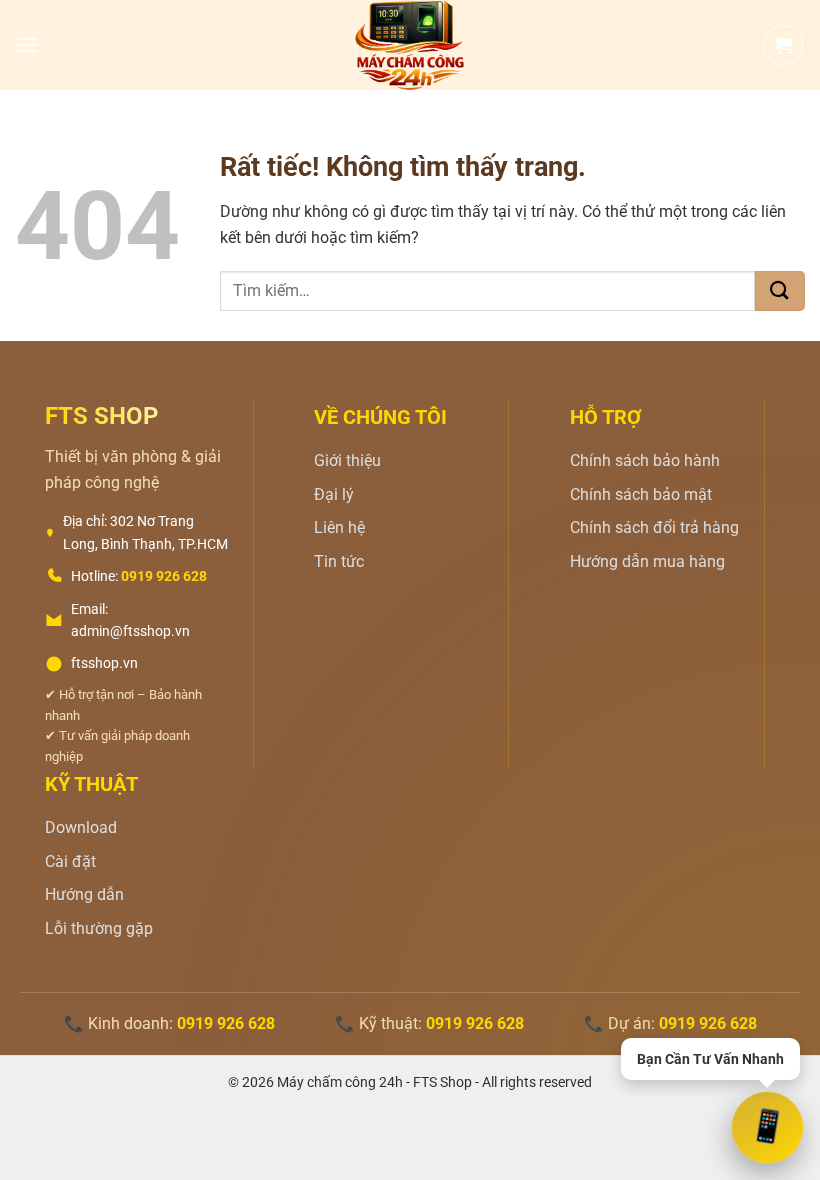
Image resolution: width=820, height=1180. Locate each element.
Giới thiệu (347, 460)
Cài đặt (70, 861)
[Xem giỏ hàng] (783, 45)
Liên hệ (339, 527)
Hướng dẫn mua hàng (647, 561)
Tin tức (339, 561)
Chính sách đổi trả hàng (654, 527)
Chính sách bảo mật (641, 494)
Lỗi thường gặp (99, 928)
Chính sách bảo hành (645, 460)
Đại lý (334, 494)
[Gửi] (780, 291)
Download (81, 827)
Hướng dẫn (84, 894)
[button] (27, 44)
